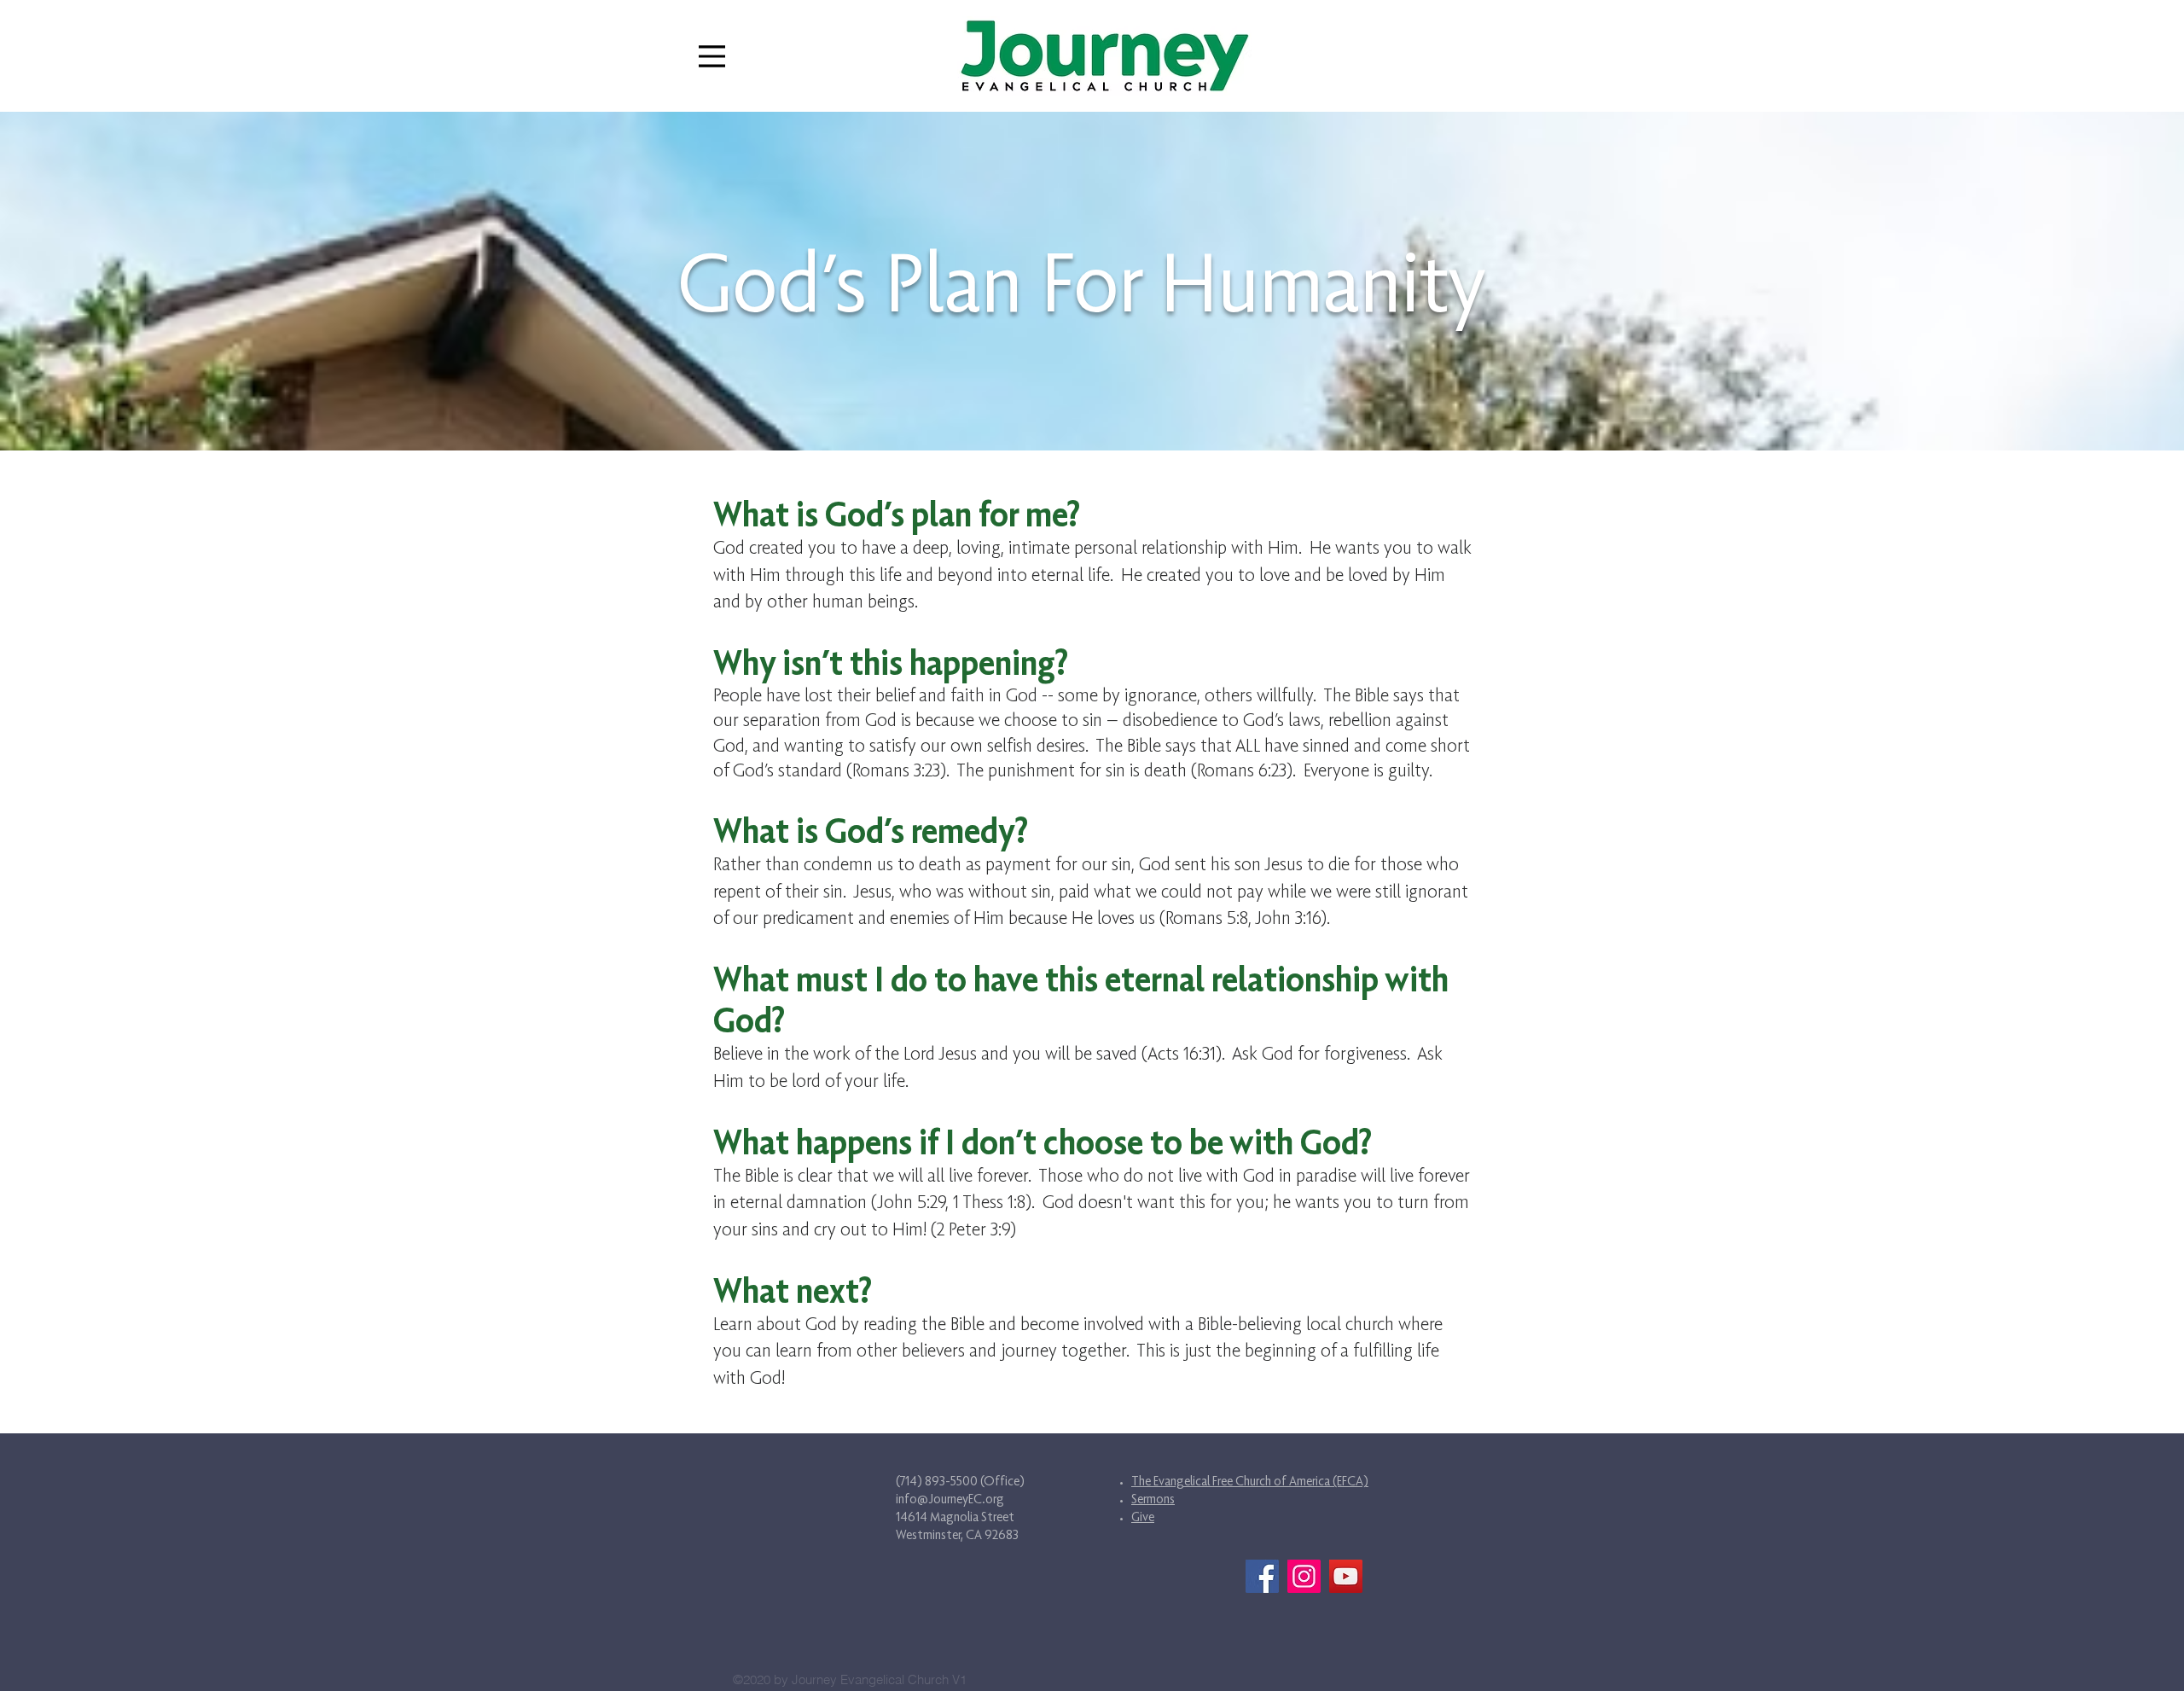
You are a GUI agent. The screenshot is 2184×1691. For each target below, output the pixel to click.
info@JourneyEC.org (950, 1499)
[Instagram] (1304, 1576)
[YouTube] (1346, 1576)
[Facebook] (1262, 1576)
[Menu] (712, 56)
